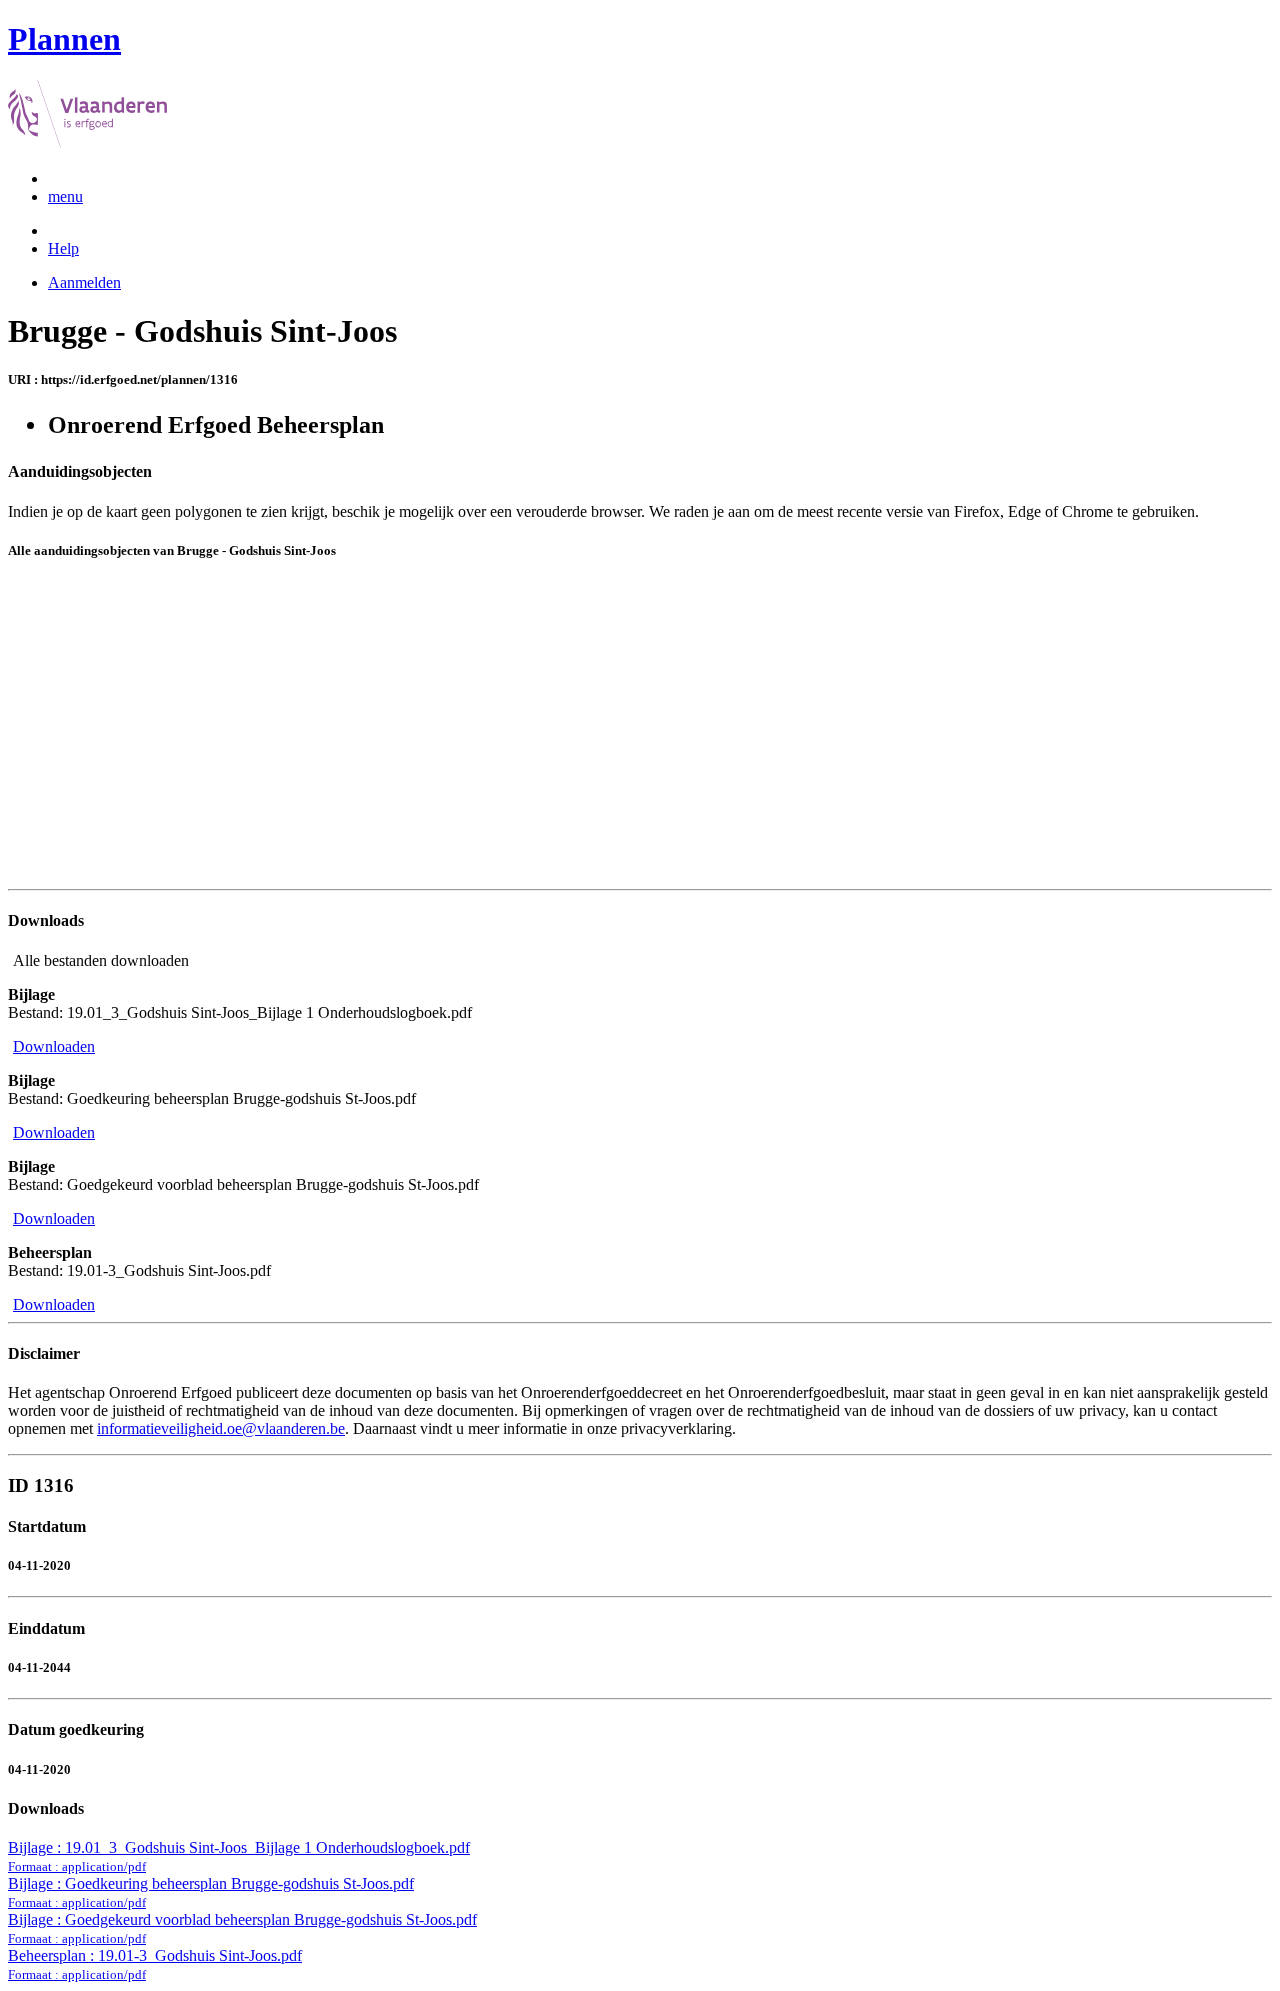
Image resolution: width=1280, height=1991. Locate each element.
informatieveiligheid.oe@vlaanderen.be (221, 1428)
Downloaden (54, 1046)
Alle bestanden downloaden (101, 960)
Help (63, 248)
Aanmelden (84, 282)
